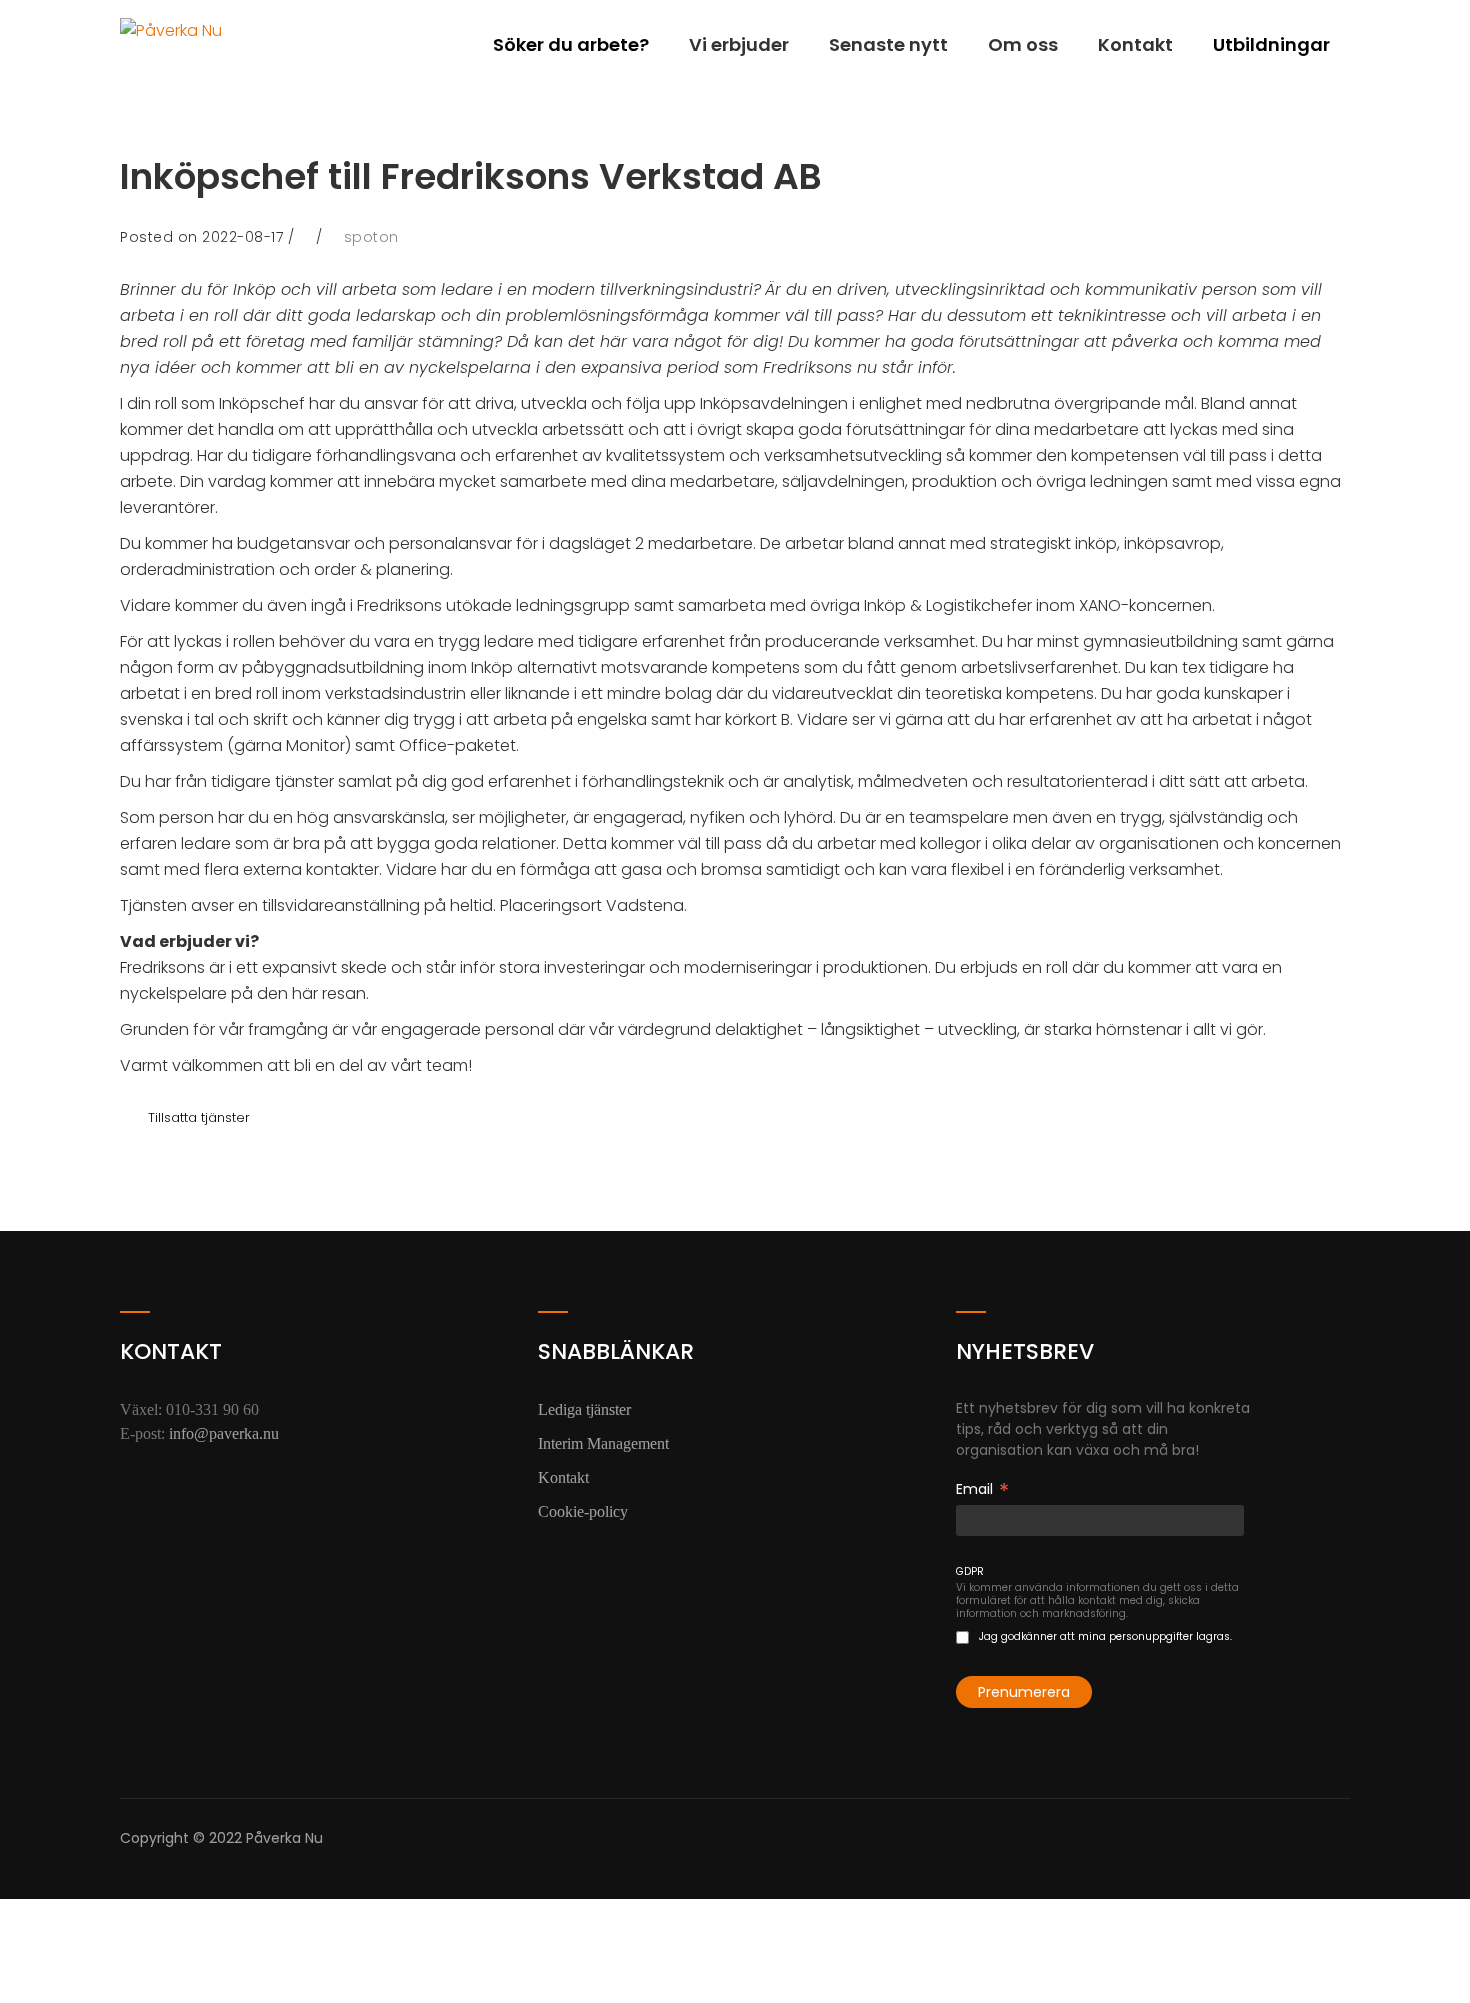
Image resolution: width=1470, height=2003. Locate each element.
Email (982, 1489)
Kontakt (1135, 44)
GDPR (970, 1571)
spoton (371, 237)
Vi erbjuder (739, 44)
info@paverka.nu (224, 1433)
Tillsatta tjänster (199, 1117)
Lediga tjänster (584, 1409)
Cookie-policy (583, 1511)
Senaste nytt (888, 44)
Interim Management (603, 1443)
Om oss (1023, 44)
